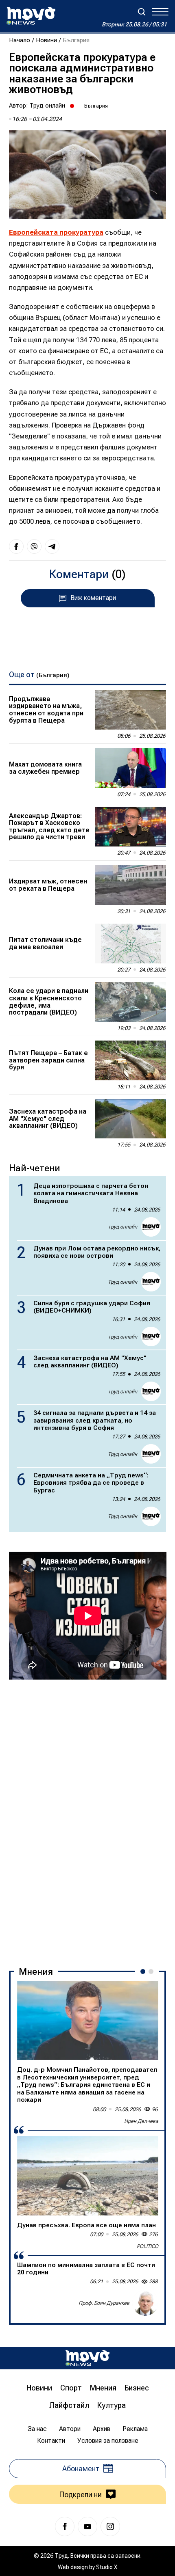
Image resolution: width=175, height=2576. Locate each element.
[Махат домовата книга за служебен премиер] (131, 768)
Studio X (107, 2567)
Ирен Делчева (141, 2121)
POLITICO (148, 2246)
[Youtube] (87, 2526)
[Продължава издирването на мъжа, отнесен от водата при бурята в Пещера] (131, 710)
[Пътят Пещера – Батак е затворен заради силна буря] (131, 1060)
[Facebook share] (16, 546)
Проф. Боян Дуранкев (104, 2303)
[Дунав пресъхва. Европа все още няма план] (88, 2175)
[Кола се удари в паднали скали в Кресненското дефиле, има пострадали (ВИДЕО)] (131, 1002)
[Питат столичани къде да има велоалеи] (131, 944)
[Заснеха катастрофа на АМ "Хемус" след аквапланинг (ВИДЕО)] (131, 1119)
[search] (142, 12)
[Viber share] (34, 546)
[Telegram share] (52, 546)
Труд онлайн (47, 106)
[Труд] (87, 2358)
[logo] (31, 16)
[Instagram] (110, 2526)
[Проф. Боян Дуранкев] (145, 2303)
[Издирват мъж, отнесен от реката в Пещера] (131, 885)
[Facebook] (65, 2526)
